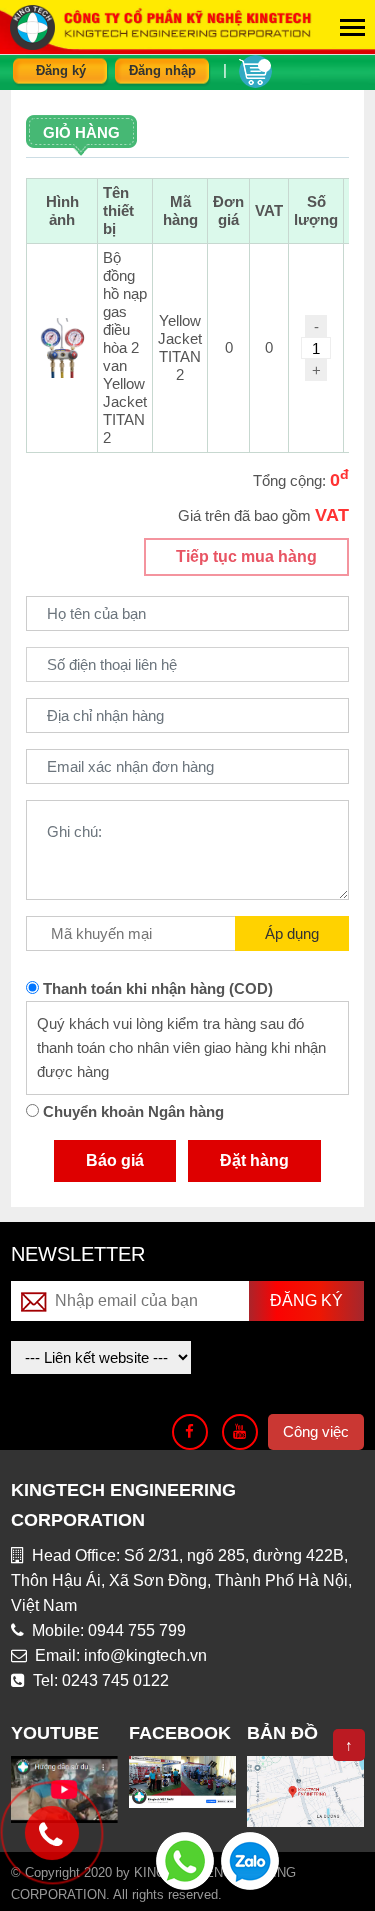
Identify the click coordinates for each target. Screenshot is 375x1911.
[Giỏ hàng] (255, 69)
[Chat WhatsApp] (185, 1859)
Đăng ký (61, 70)
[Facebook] (190, 1432)
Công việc (316, 1431)
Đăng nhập (162, 70)
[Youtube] (240, 1432)
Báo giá (115, 1160)
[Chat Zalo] (250, 1859)
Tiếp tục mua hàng (246, 556)
